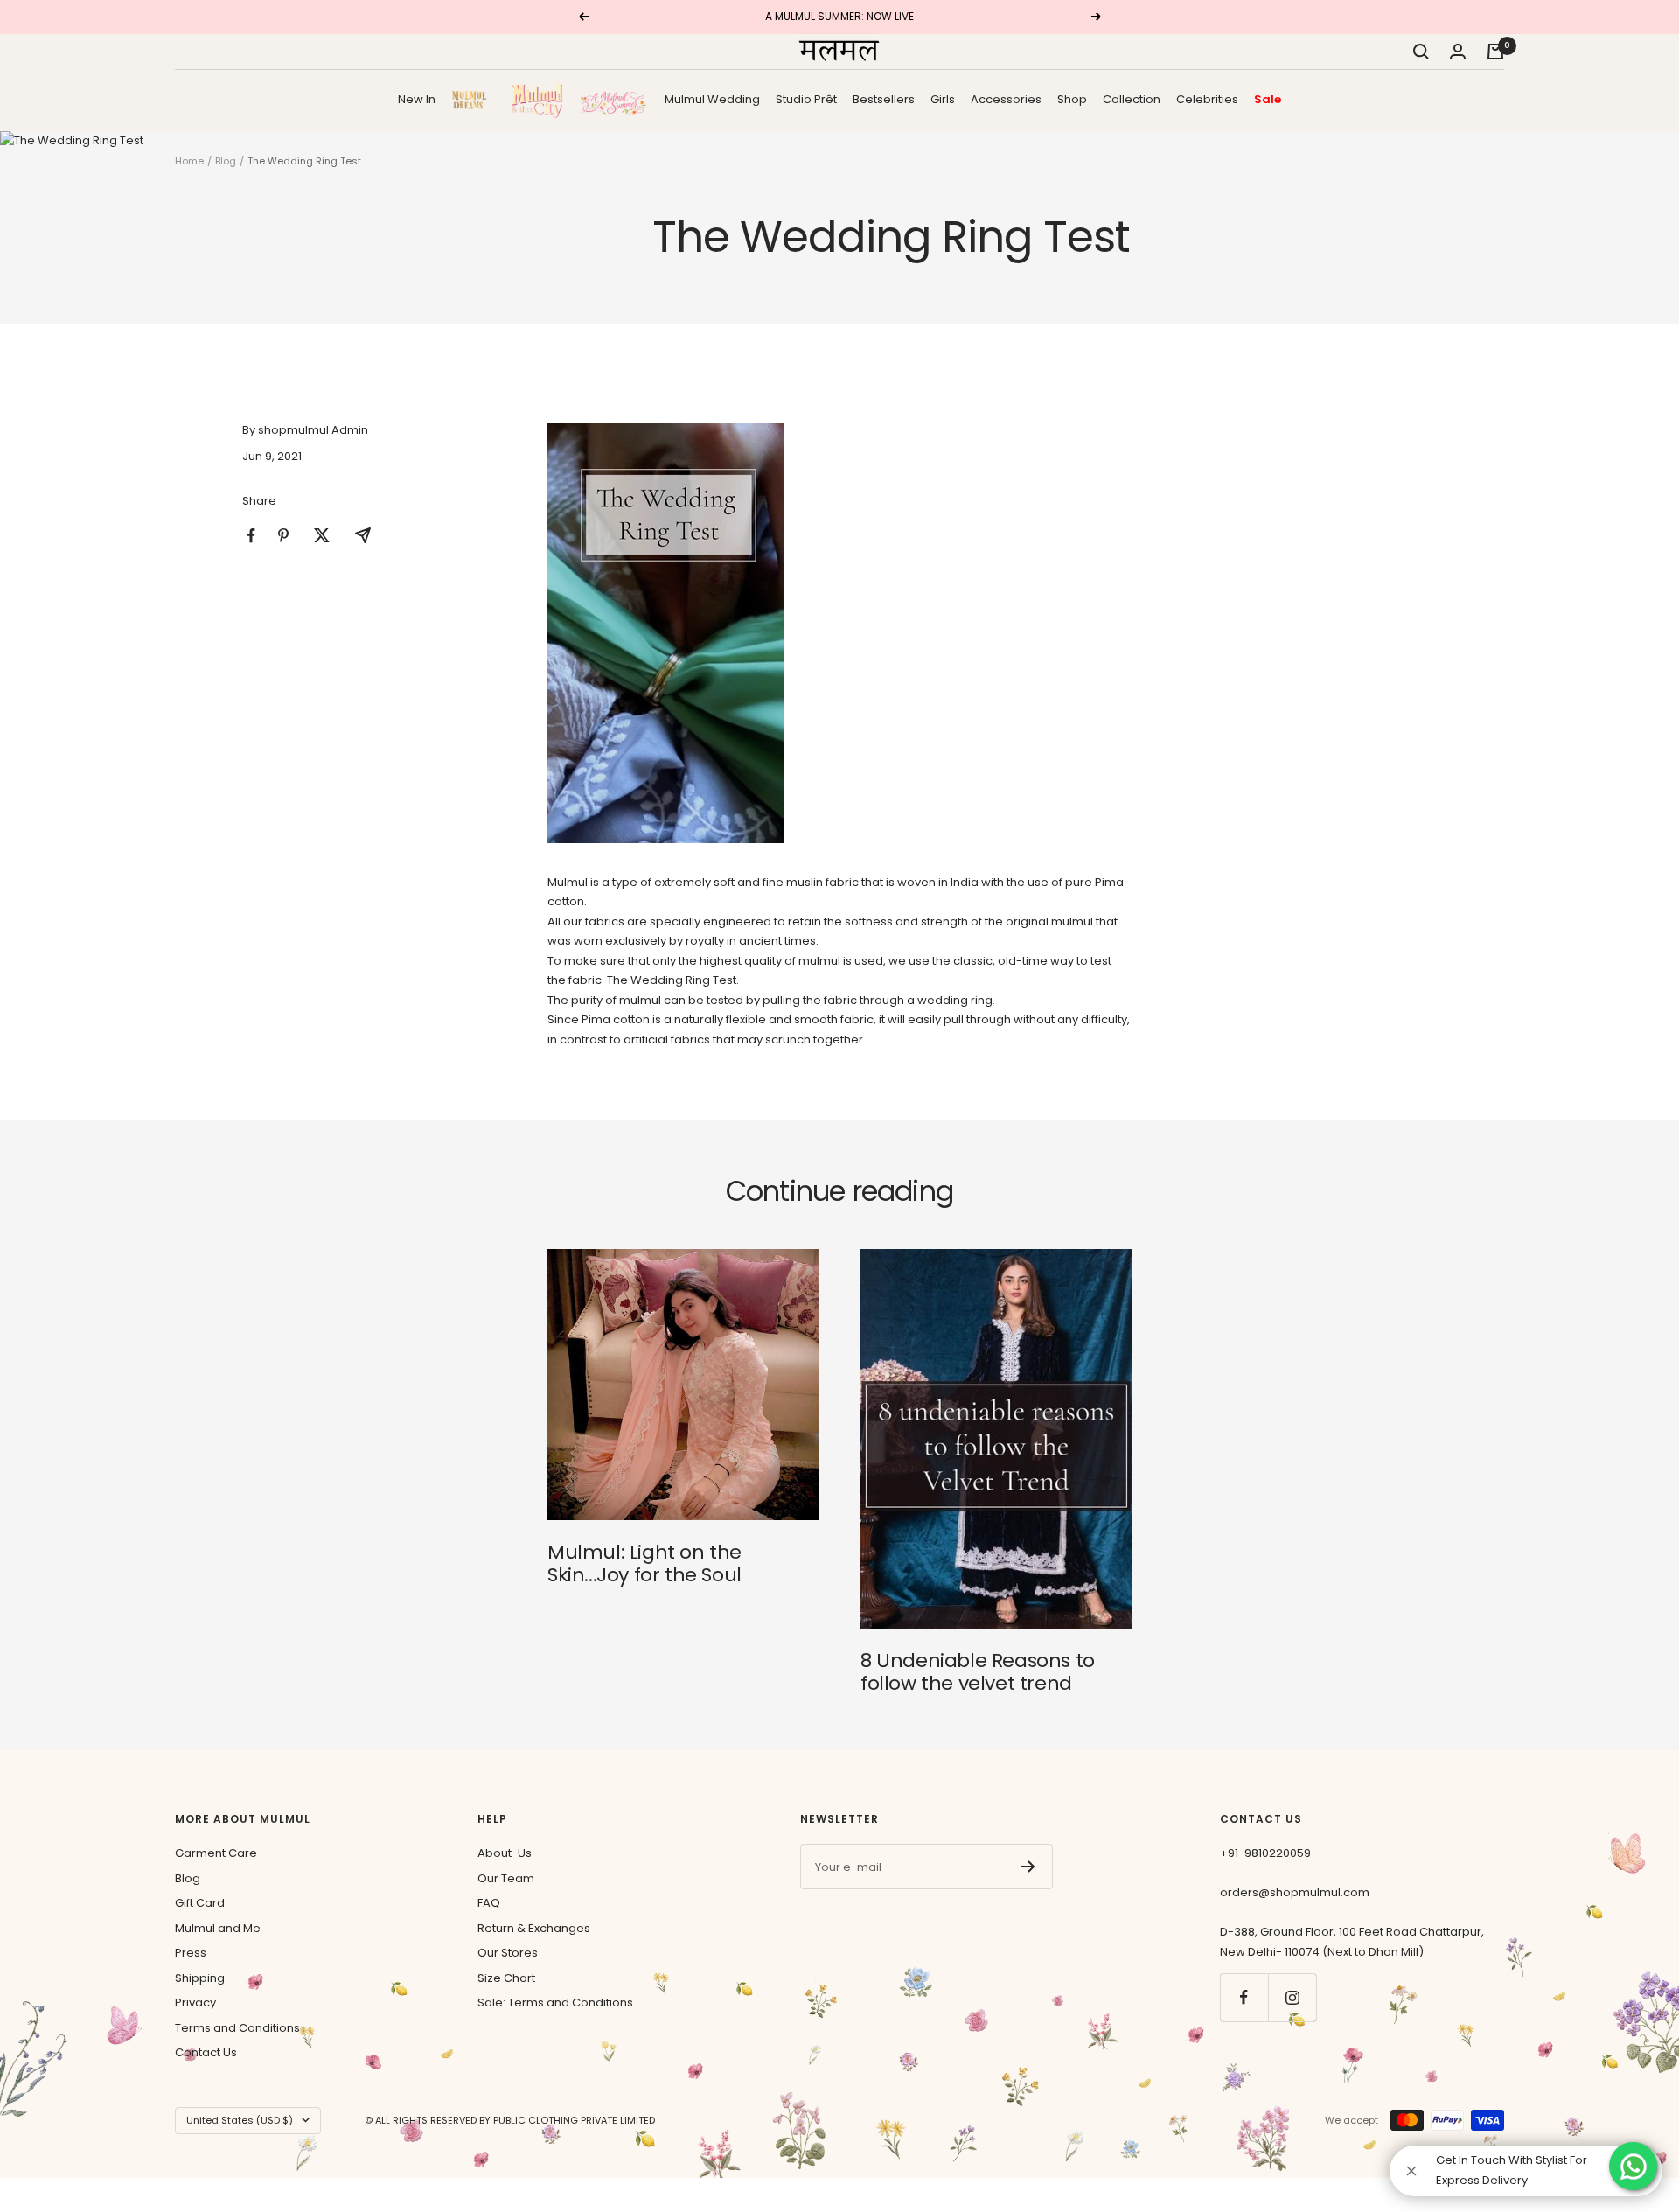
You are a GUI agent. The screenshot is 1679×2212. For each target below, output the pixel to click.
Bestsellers (884, 98)
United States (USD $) (240, 2120)
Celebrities (1207, 98)
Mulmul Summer (614, 99)
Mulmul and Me (218, 1928)
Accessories (1006, 98)
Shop (1072, 98)
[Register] (1028, 1867)
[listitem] (251, 536)
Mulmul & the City (537, 100)
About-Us (505, 1853)
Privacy (195, 2003)
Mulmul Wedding (712, 98)
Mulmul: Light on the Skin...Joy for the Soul (644, 1563)
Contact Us (206, 2052)
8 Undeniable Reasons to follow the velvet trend (978, 1672)
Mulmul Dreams (473, 99)
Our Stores (508, 1953)
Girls (943, 98)
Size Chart (506, 1978)
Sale (1268, 98)
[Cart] (1495, 52)
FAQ (489, 1903)
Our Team (506, 1878)
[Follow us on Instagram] (1292, 1997)
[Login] (1458, 51)
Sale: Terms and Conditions (555, 2003)
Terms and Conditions (237, 2028)
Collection (1132, 98)
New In (417, 98)
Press (191, 1953)
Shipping (200, 1978)
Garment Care (216, 1853)
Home (189, 161)
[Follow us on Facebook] (1244, 1997)
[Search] (1421, 52)
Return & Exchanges (534, 1928)
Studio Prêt (806, 98)
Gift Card (200, 1903)
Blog (226, 161)
